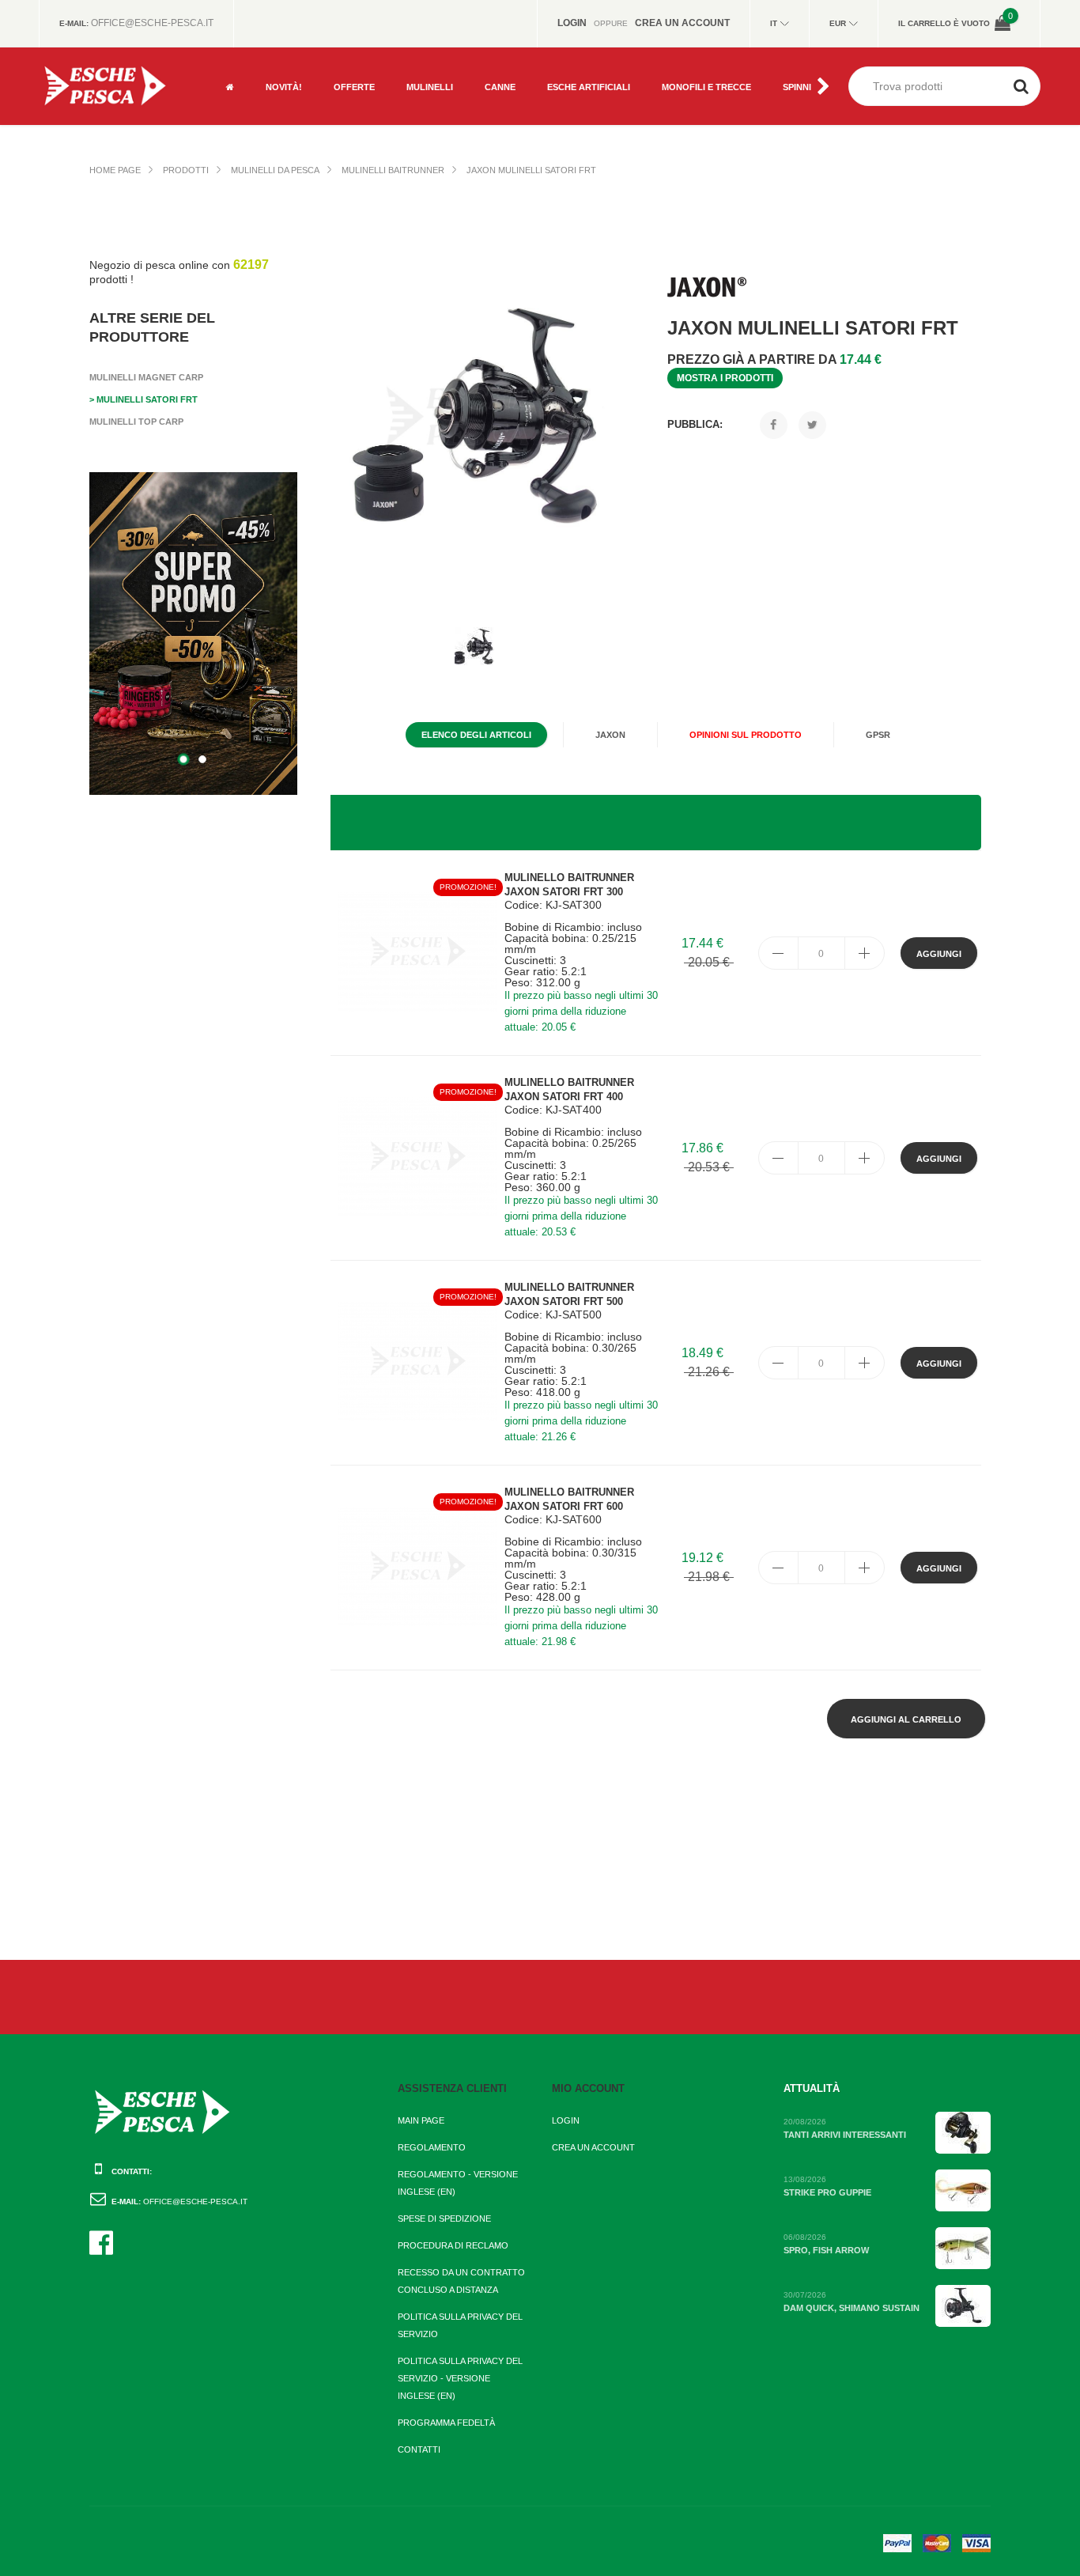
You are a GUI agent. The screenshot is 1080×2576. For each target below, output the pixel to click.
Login (566, 2120)
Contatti (419, 2449)
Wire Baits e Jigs (585, 104)
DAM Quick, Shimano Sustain (852, 2308)
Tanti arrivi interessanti (845, 2135)
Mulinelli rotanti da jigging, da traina (452, 72)
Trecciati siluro (699, 104)
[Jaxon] (707, 287)
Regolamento (432, 2147)
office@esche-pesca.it (152, 23)
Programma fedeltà (446, 2423)
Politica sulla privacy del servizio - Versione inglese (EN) (460, 2378)
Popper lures (579, 53)
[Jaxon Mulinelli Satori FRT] (482, 418)
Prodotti (186, 170)
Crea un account (593, 2147)
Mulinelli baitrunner (393, 170)
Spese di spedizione (444, 2219)
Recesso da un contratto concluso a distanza (461, 2281)
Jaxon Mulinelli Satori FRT (531, 170)
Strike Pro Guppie (827, 2192)
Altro (347, 104)
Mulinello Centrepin (453, 104)
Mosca (348, 53)
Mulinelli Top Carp (136, 422)
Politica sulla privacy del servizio (460, 2325)
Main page (421, 2120)
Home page (115, 170)
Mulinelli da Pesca (275, 170)
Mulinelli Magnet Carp (146, 377)
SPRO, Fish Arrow (826, 2250)
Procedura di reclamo (453, 2245)
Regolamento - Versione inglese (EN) (458, 2183)
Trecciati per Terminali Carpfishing (712, 72)
